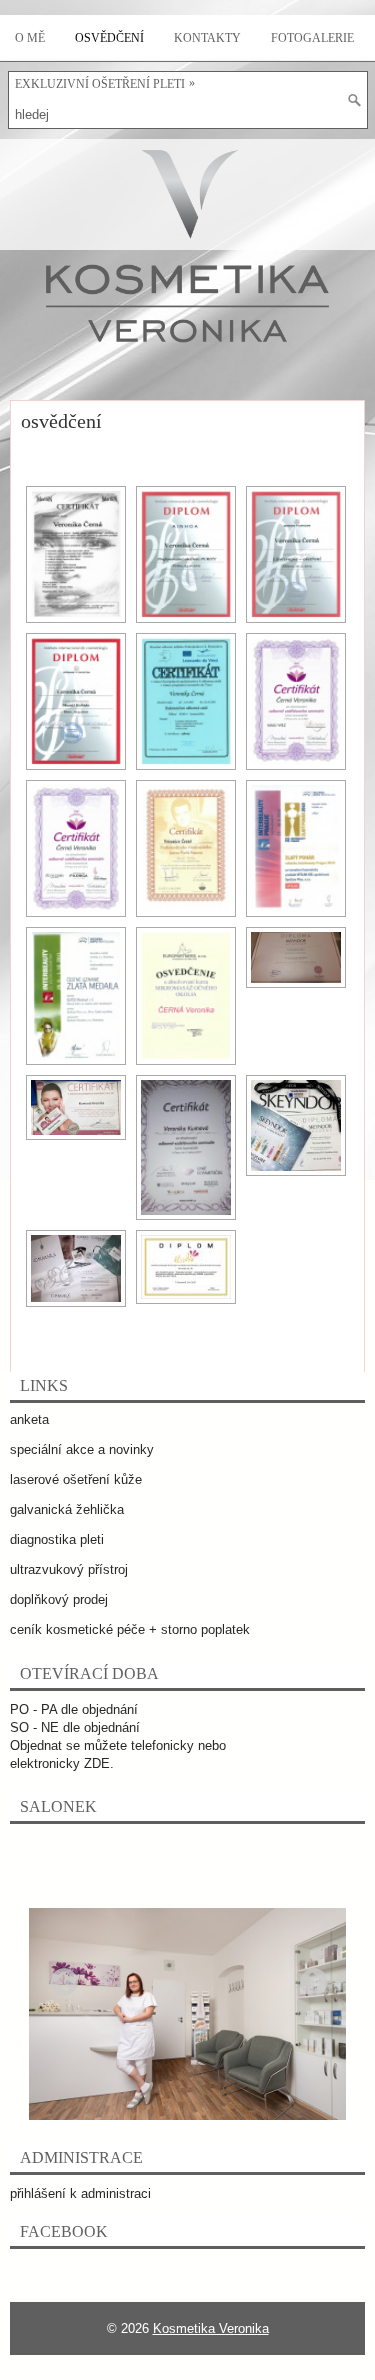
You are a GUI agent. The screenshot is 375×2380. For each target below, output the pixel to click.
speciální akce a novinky (82, 1449)
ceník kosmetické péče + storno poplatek (130, 1629)
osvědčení (109, 38)
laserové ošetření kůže (76, 1479)
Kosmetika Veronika (211, 2328)
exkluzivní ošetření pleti (105, 83)
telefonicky (162, 1745)
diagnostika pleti (57, 1539)
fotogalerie (312, 38)
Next (308, 1977)
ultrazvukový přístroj (69, 1569)
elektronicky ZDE (60, 1763)
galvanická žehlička (67, 1509)
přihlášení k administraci (80, 2193)
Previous (58, 1977)
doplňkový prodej (59, 1599)
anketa (29, 1419)
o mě (30, 38)
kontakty (207, 38)
